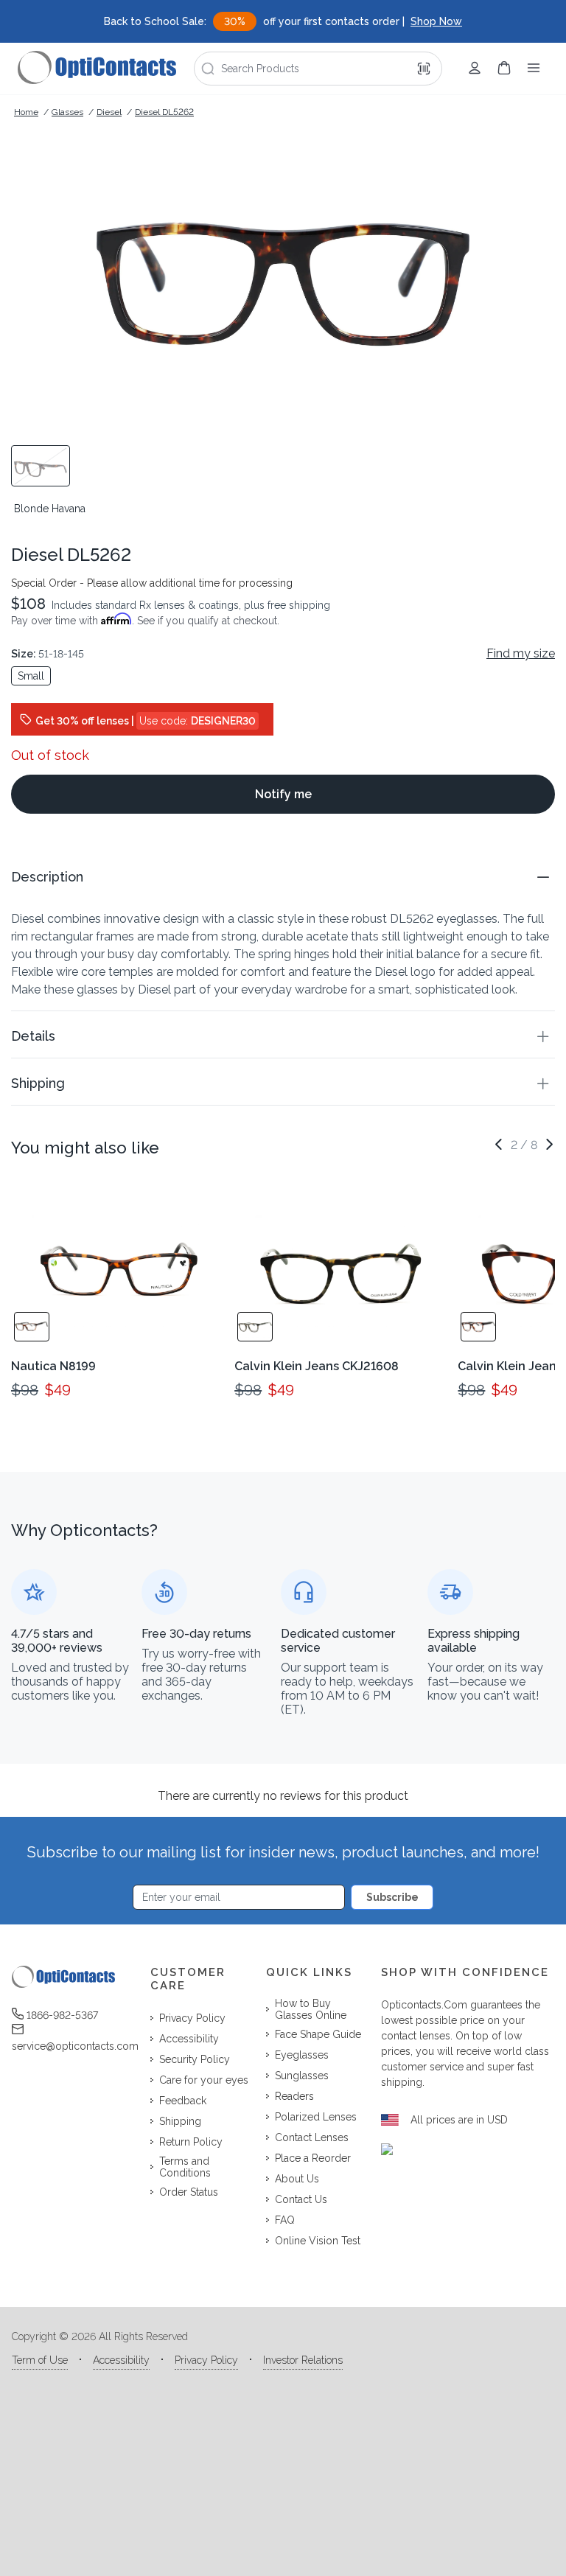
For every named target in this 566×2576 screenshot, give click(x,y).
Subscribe (392, 1897)
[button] (283, 877)
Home (26, 112)
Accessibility (121, 2360)
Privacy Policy (206, 2360)
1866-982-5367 (62, 2015)
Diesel (109, 112)
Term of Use (40, 2360)
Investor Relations (303, 2360)
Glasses (67, 112)
